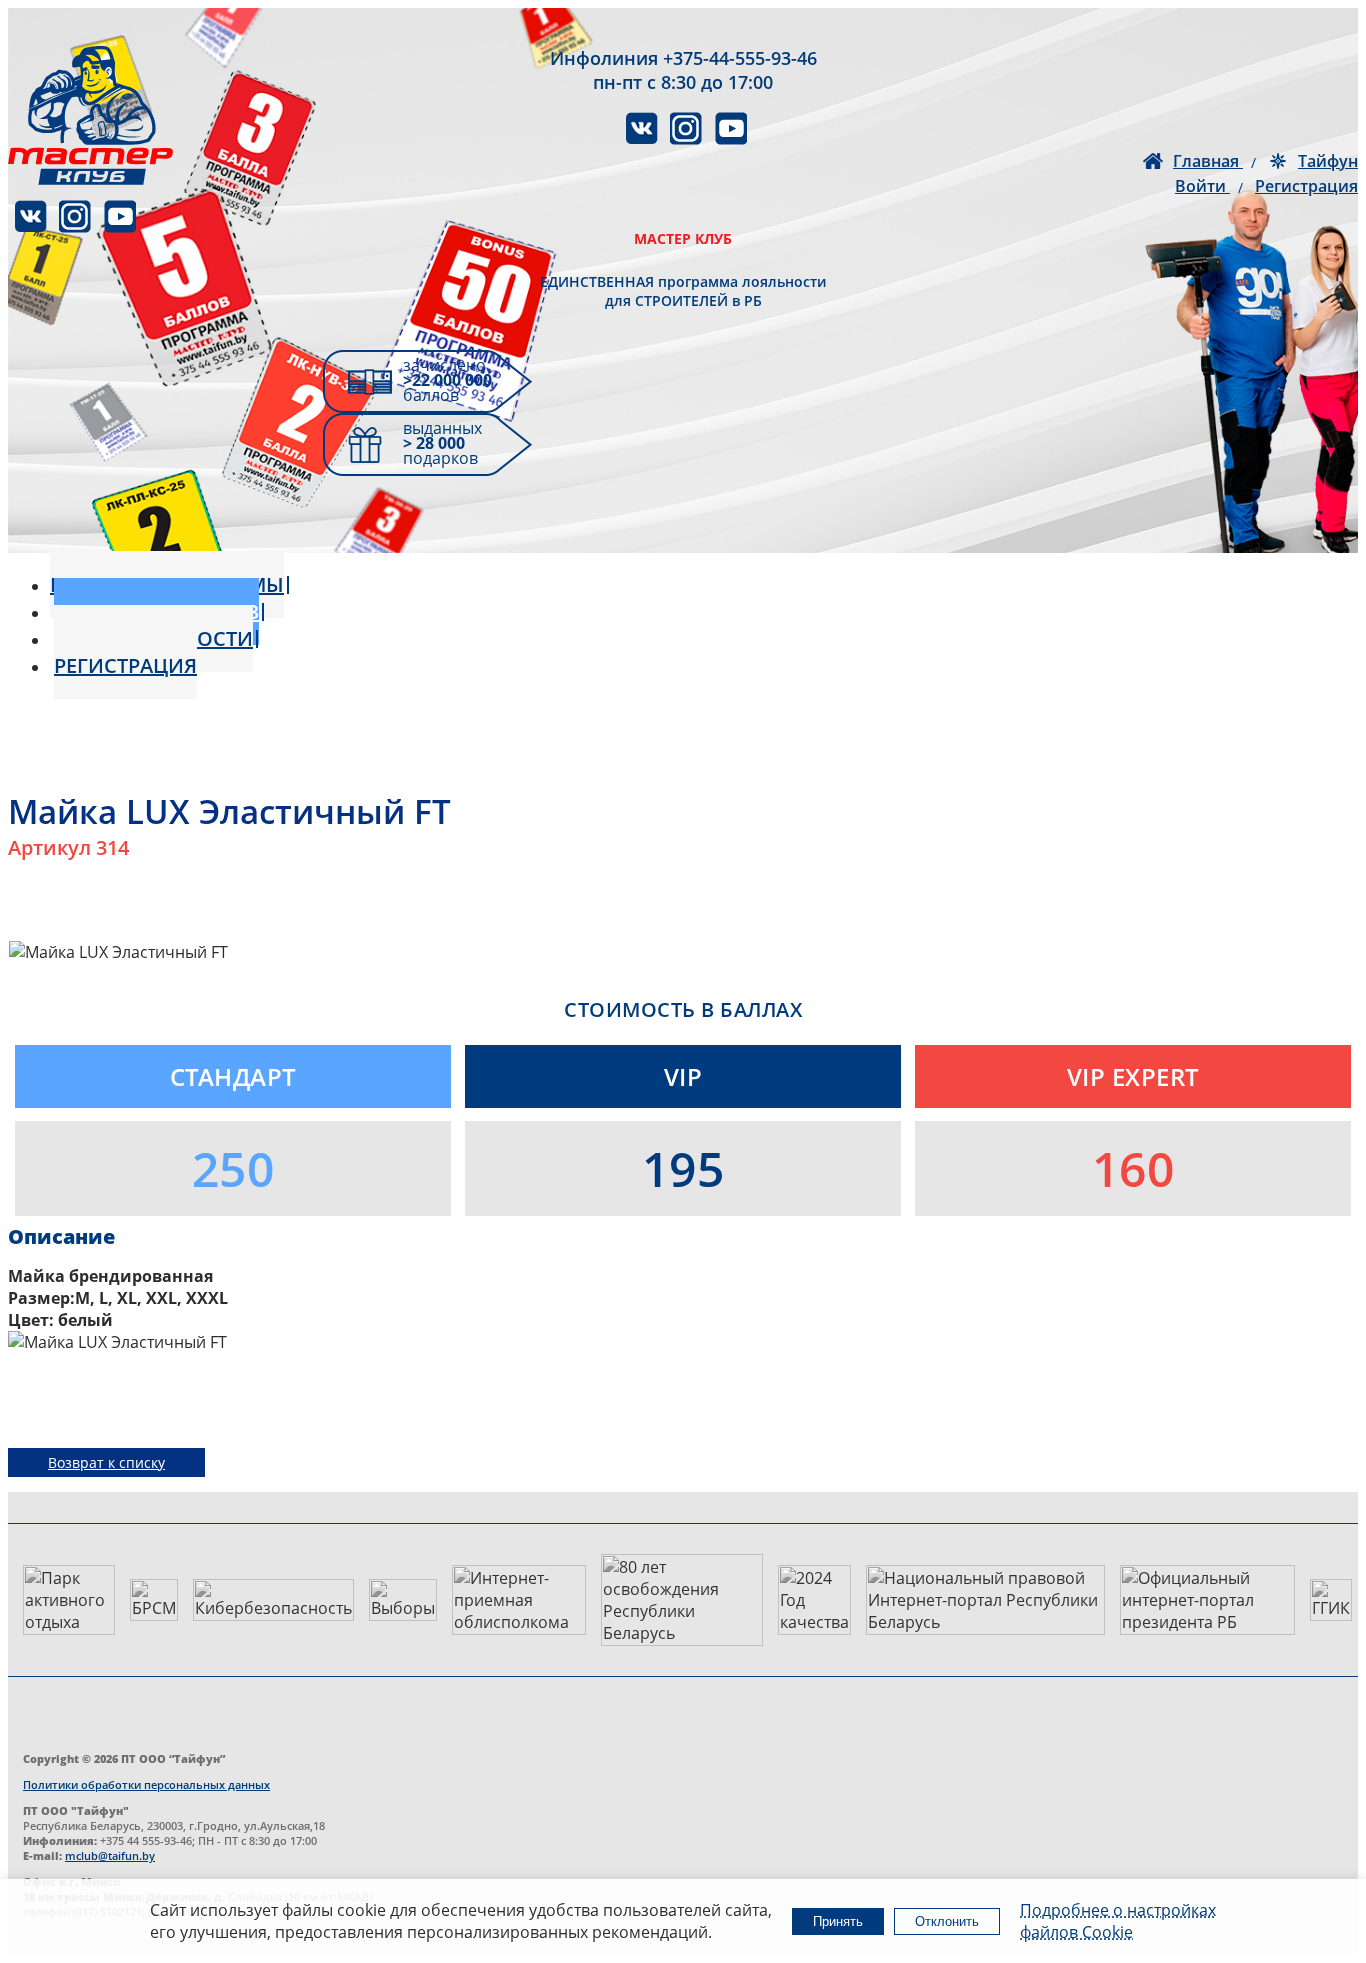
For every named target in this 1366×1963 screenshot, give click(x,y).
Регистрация (1306, 186)
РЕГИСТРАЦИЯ (125, 665)
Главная (1208, 161)
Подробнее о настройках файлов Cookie (1118, 1921)
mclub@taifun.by (110, 1855)
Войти (1202, 186)
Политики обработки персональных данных (146, 1784)
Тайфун (1328, 161)
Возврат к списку (106, 1462)
